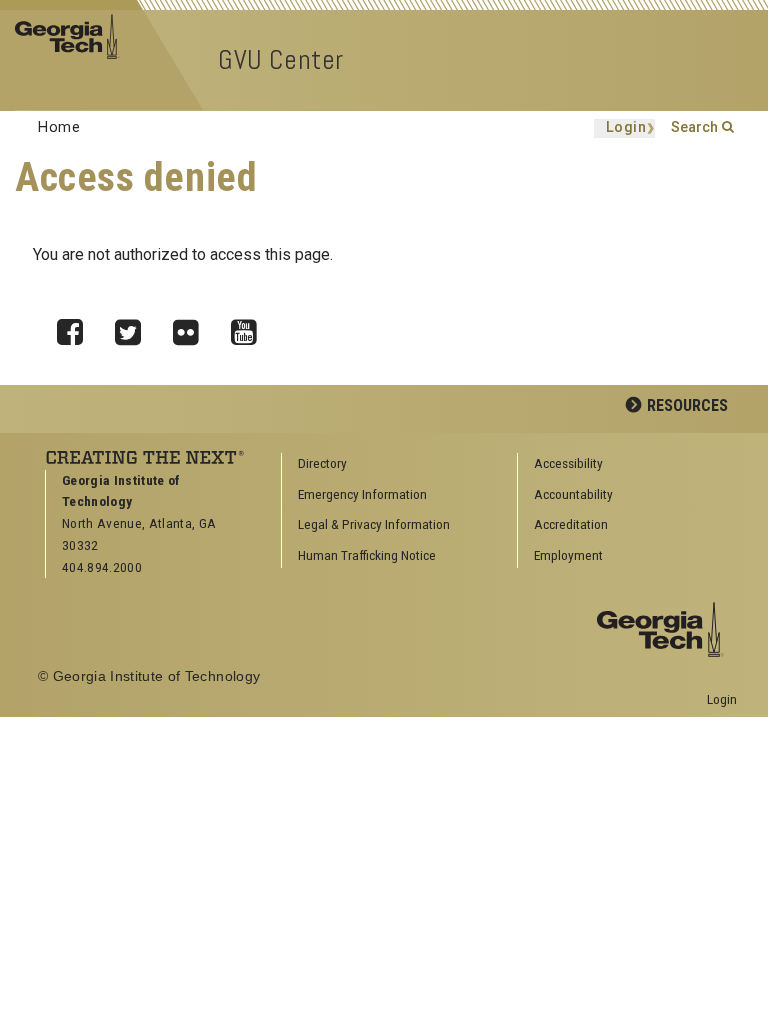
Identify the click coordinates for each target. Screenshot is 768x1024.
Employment (568, 555)
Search (694, 127)
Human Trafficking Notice (367, 555)
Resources (687, 405)
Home (59, 127)
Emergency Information (362, 494)
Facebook (77, 327)
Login (626, 128)
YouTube (251, 327)
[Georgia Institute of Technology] (73, 35)
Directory (322, 463)
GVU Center (281, 59)
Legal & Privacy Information (374, 524)
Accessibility (568, 463)
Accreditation (571, 524)
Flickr (193, 327)
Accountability (573, 494)
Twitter (135, 327)
